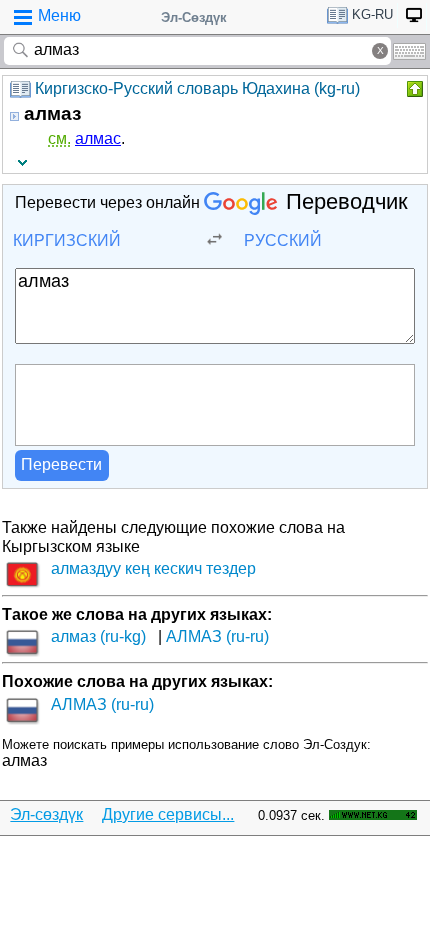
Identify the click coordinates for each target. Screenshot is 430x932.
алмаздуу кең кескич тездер (153, 568)
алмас (98, 138)
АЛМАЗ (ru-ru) (217, 636)
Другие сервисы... (168, 814)
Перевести (61, 464)
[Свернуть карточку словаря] (413, 89)
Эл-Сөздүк (194, 17)
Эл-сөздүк (46, 814)
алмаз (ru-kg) (98, 636)
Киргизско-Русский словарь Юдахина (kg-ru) (197, 88)
